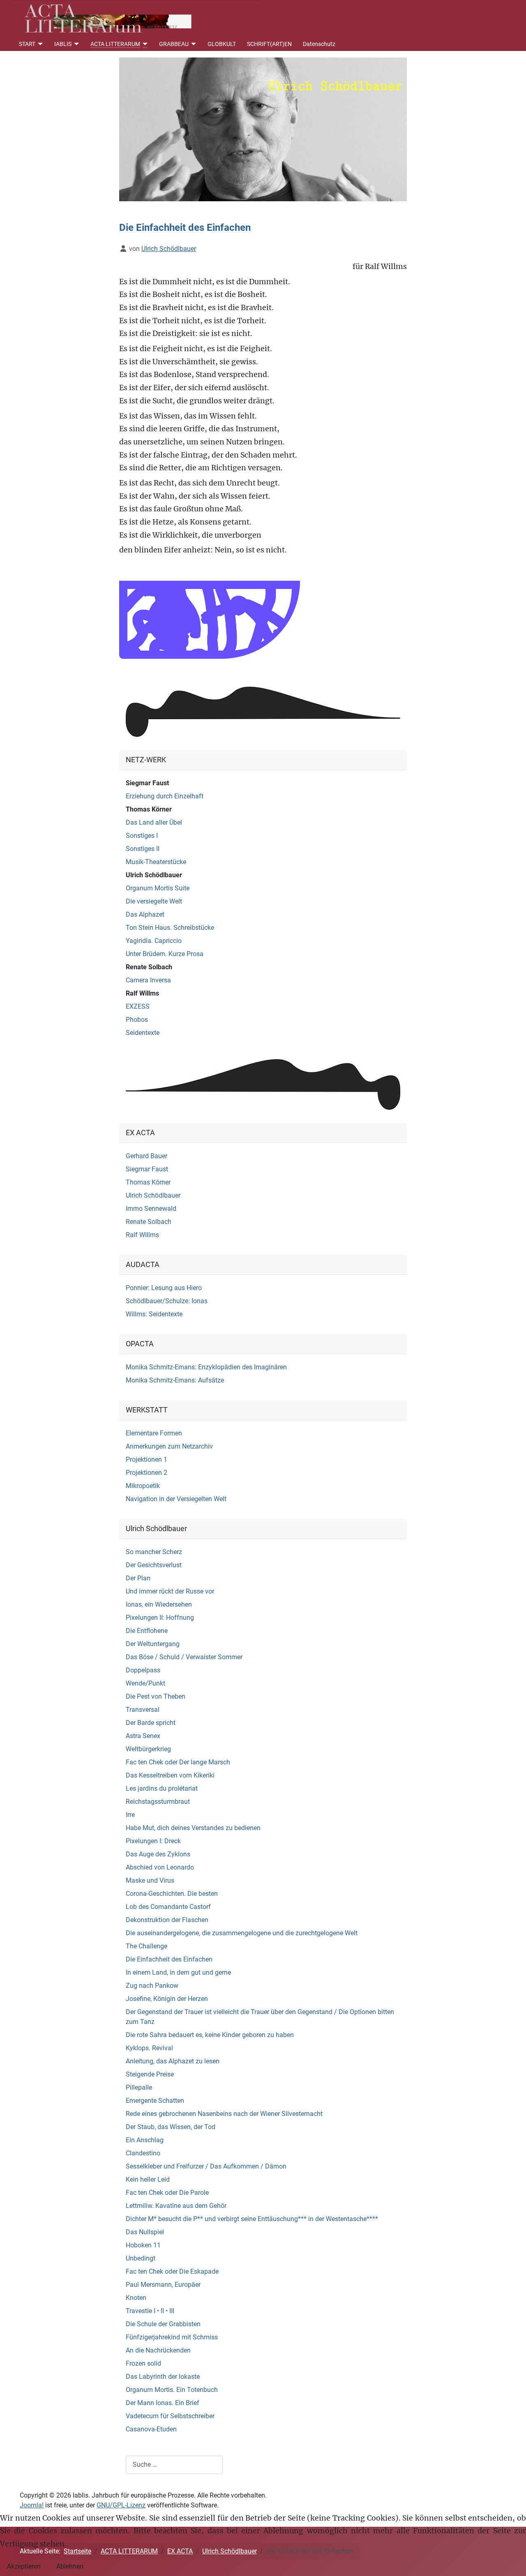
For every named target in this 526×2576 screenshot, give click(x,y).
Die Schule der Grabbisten (163, 2324)
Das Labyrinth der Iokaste (163, 2377)
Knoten (136, 2298)
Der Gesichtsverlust (154, 1565)
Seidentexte (143, 1033)
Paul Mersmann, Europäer (163, 2285)
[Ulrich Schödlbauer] (263, 129)
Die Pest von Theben (156, 1696)
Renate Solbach (149, 967)
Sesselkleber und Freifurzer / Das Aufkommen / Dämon (206, 2166)
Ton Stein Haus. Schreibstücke (170, 928)
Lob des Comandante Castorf (168, 1907)
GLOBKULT (222, 44)
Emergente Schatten (155, 2101)
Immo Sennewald (151, 1209)
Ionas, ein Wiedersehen (159, 1604)
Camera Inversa (148, 980)
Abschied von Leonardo (160, 1867)
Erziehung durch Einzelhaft (165, 796)
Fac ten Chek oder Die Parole (167, 2193)
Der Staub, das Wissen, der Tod (171, 2127)
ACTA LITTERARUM (115, 44)
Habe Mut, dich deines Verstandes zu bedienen (193, 1828)
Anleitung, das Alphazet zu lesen (173, 2061)
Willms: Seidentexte (154, 1314)
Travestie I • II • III (150, 2311)
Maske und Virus (150, 1880)
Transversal (143, 1710)
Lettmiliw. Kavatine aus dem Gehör (176, 2206)
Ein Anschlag (145, 2140)
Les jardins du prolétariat (162, 1788)
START (27, 44)
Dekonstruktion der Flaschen (167, 1920)
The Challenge (146, 1946)
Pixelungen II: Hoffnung (160, 1618)
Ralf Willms (142, 993)
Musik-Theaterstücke (156, 862)
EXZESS (138, 1006)
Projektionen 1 (146, 1459)
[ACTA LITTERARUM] (144, 44)
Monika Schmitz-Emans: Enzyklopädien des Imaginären (206, 1367)
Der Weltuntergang (153, 1644)
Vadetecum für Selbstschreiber (170, 2416)
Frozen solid (143, 2363)
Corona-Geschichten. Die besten (172, 1894)
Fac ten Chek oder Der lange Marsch (178, 1762)
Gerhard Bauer (146, 1156)
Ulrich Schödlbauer (154, 875)
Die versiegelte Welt (154, 901)
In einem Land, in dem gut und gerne (178, 1972)
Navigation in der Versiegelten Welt (176, 1499)
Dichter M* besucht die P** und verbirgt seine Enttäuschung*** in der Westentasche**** (252, 2219)
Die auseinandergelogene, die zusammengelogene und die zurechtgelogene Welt (242, 1933)
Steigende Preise (150, 2074)
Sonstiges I (142, 836)
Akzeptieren (24, 2566)
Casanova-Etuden (151, 2429)
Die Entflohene (147, 1631)
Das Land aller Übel (154, 822)
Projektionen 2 (146, 1473)
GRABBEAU (174, 44)
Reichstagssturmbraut (158, 1802)
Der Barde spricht (151, 1723)
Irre (130, 1815)
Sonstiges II (143, 849)
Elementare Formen (154, 1433)
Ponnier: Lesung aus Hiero (164, 1288)
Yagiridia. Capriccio (154, 941)
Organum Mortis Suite (158, 888)
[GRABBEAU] (193, 44)
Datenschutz (319, 44)
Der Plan (138, 1578)
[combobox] (174, 2465)
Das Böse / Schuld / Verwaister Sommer (184, 1657)
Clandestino (143, 2153)
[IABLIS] (75, 44)
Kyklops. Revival (149, 2048)
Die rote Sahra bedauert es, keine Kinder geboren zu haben (210, 2035)
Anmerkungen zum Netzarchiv (169, 1446)
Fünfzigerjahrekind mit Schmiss (172, 2337)
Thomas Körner (149, 809)
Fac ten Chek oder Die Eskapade (172, 2271)
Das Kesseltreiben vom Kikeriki (170, 1775)
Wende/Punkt (145, 1683)
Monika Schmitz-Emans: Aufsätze (175, 1380)
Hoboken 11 (143, 2245)
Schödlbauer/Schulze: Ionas (167, 1301)
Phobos (137, 1020)
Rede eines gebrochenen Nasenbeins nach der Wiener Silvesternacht (224, 2114)
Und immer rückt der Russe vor (170, 1591)
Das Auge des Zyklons (158, 1854)
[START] (39, 44)
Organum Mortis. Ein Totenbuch (172, 2390)
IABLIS (63, 44)
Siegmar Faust (147, 783)
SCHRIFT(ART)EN (269, 44)
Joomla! (32, 2505)
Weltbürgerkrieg (148, 1749)
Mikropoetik (143, 1486)
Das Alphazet (145, 914)
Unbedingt (141, 2258)
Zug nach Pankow (152, 1986)
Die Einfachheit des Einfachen (169, 1959)
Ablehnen (70, 2566)
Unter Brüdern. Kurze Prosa (165, 954)
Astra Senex (143, 1736)
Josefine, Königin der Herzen (167, 1999)
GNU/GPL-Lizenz (121, 2505)
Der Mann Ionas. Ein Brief (163, 2403)
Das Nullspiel (145, 2232)
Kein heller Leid (148, 2179)
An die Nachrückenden (158, 2350)
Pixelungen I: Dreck (153, 1841)
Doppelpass (143, 1670)
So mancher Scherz (154, 1552)
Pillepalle (139, 2087)
